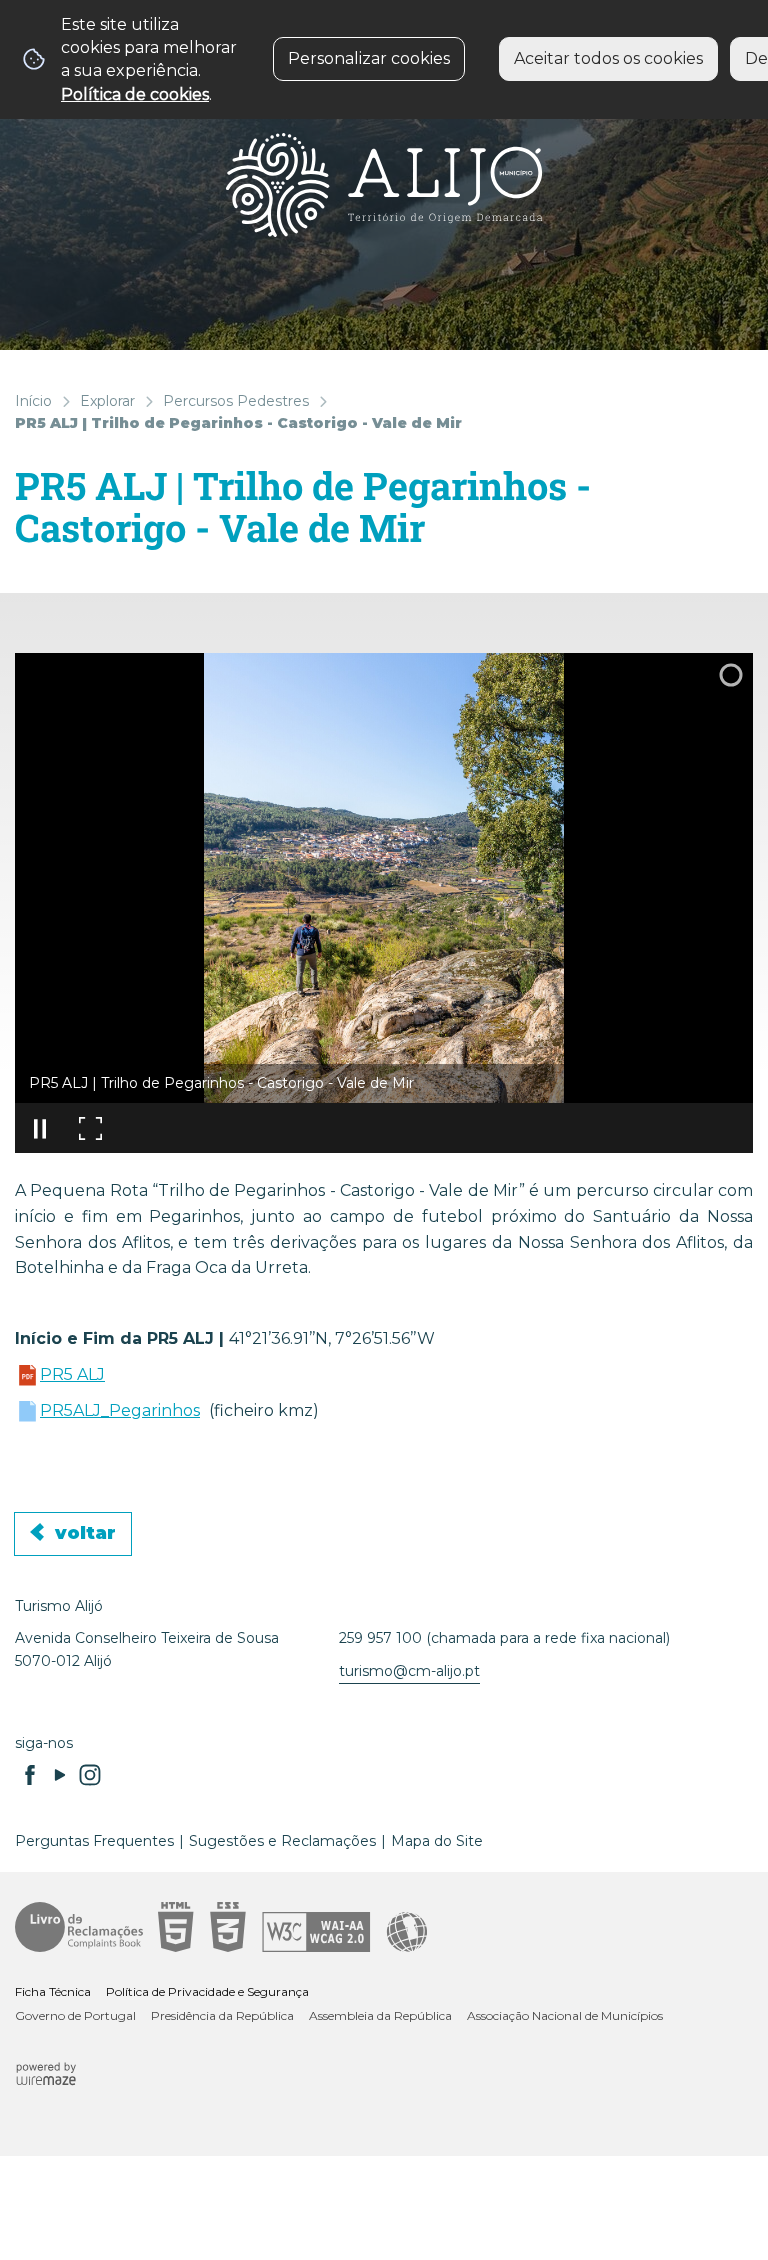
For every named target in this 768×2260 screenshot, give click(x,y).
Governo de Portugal (75, 2015)
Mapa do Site (437, 1841)
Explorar (107, 401)
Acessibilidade (292, 1927)
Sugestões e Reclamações (282, 1841)
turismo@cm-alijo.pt (409, 1671)
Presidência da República (222, 2015)
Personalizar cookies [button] (369, 58)
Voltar (85, 1533)
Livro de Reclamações (79, 1927)
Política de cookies (135, 94)
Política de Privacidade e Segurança (207, 1991)
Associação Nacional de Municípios (565, 2015)
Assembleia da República (380, 2015)
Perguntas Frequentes (94, 1841)
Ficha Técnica (53, 1991)
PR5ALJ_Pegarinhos (120, 1410)
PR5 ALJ (72, 1374)
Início (33, 401)
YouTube (60, 1775)
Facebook (30, 1775)
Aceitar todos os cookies (608, 58)
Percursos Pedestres (236, 401)
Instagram (90, 1775)
